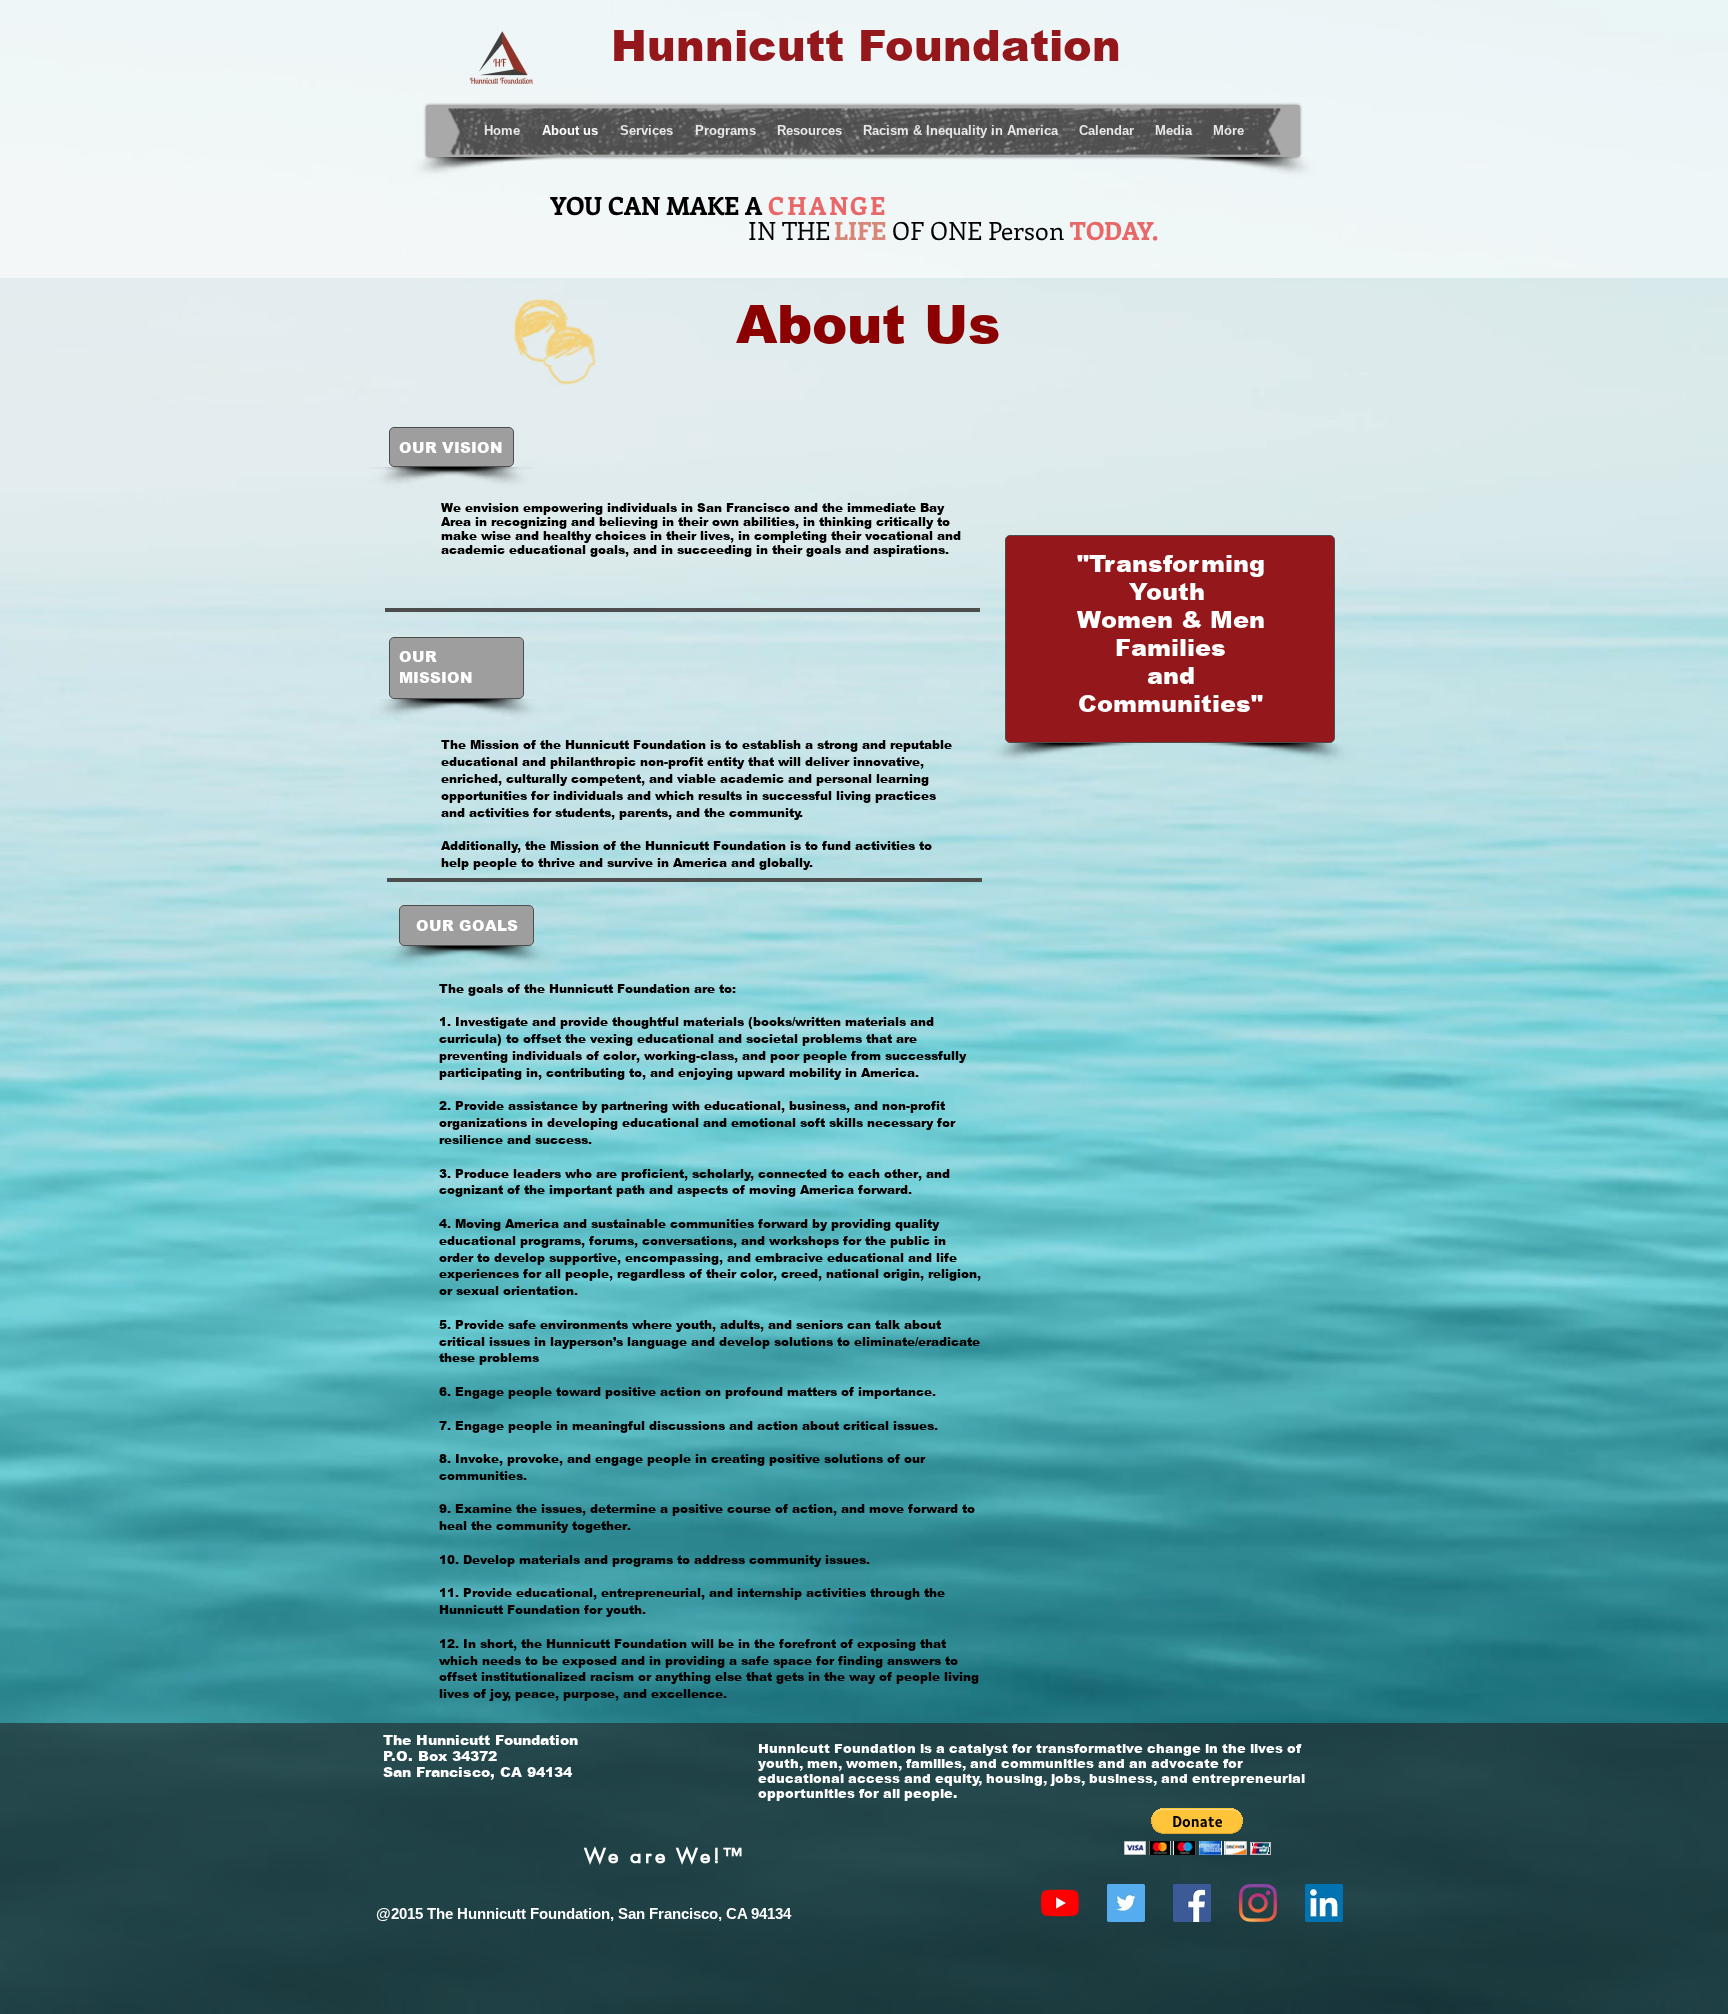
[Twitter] (1126, 1903)
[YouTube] (1060, 1903)
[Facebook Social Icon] (1192, 1903)
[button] (1197, 1831)
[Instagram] (1258, 1903)
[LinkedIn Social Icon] (1324, 1903)
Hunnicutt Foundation (859, 46)
